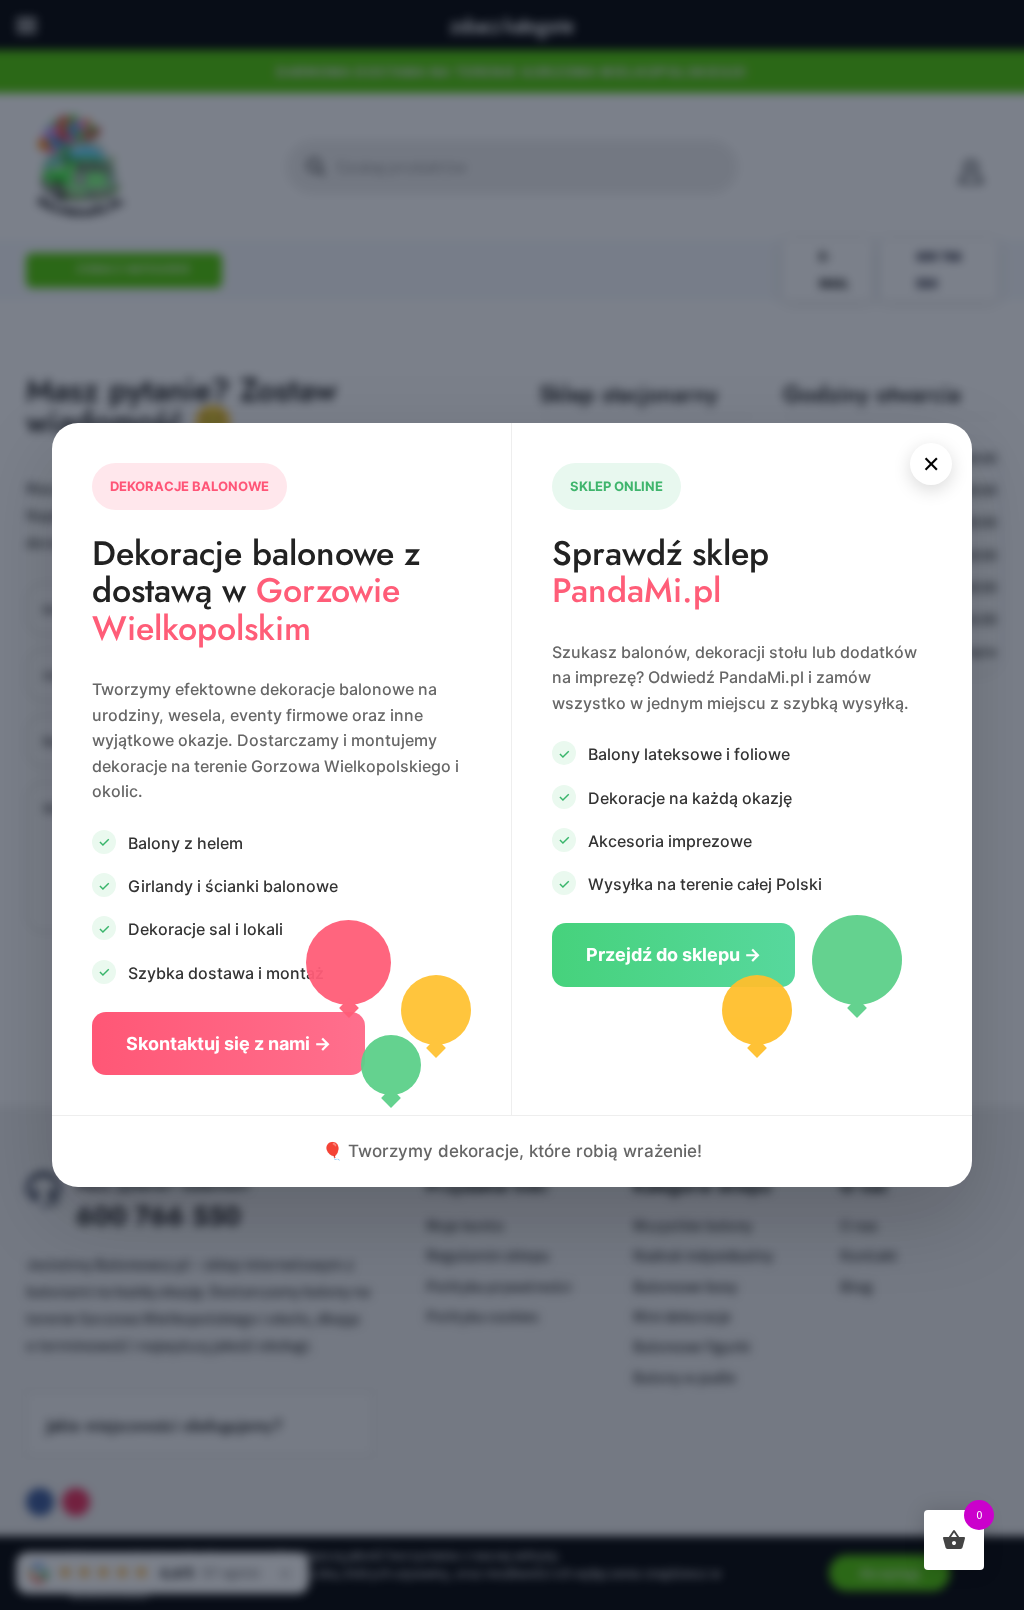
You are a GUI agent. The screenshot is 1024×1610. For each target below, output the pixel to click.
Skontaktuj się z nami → (228, 1043)
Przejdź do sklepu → (673, 954)
